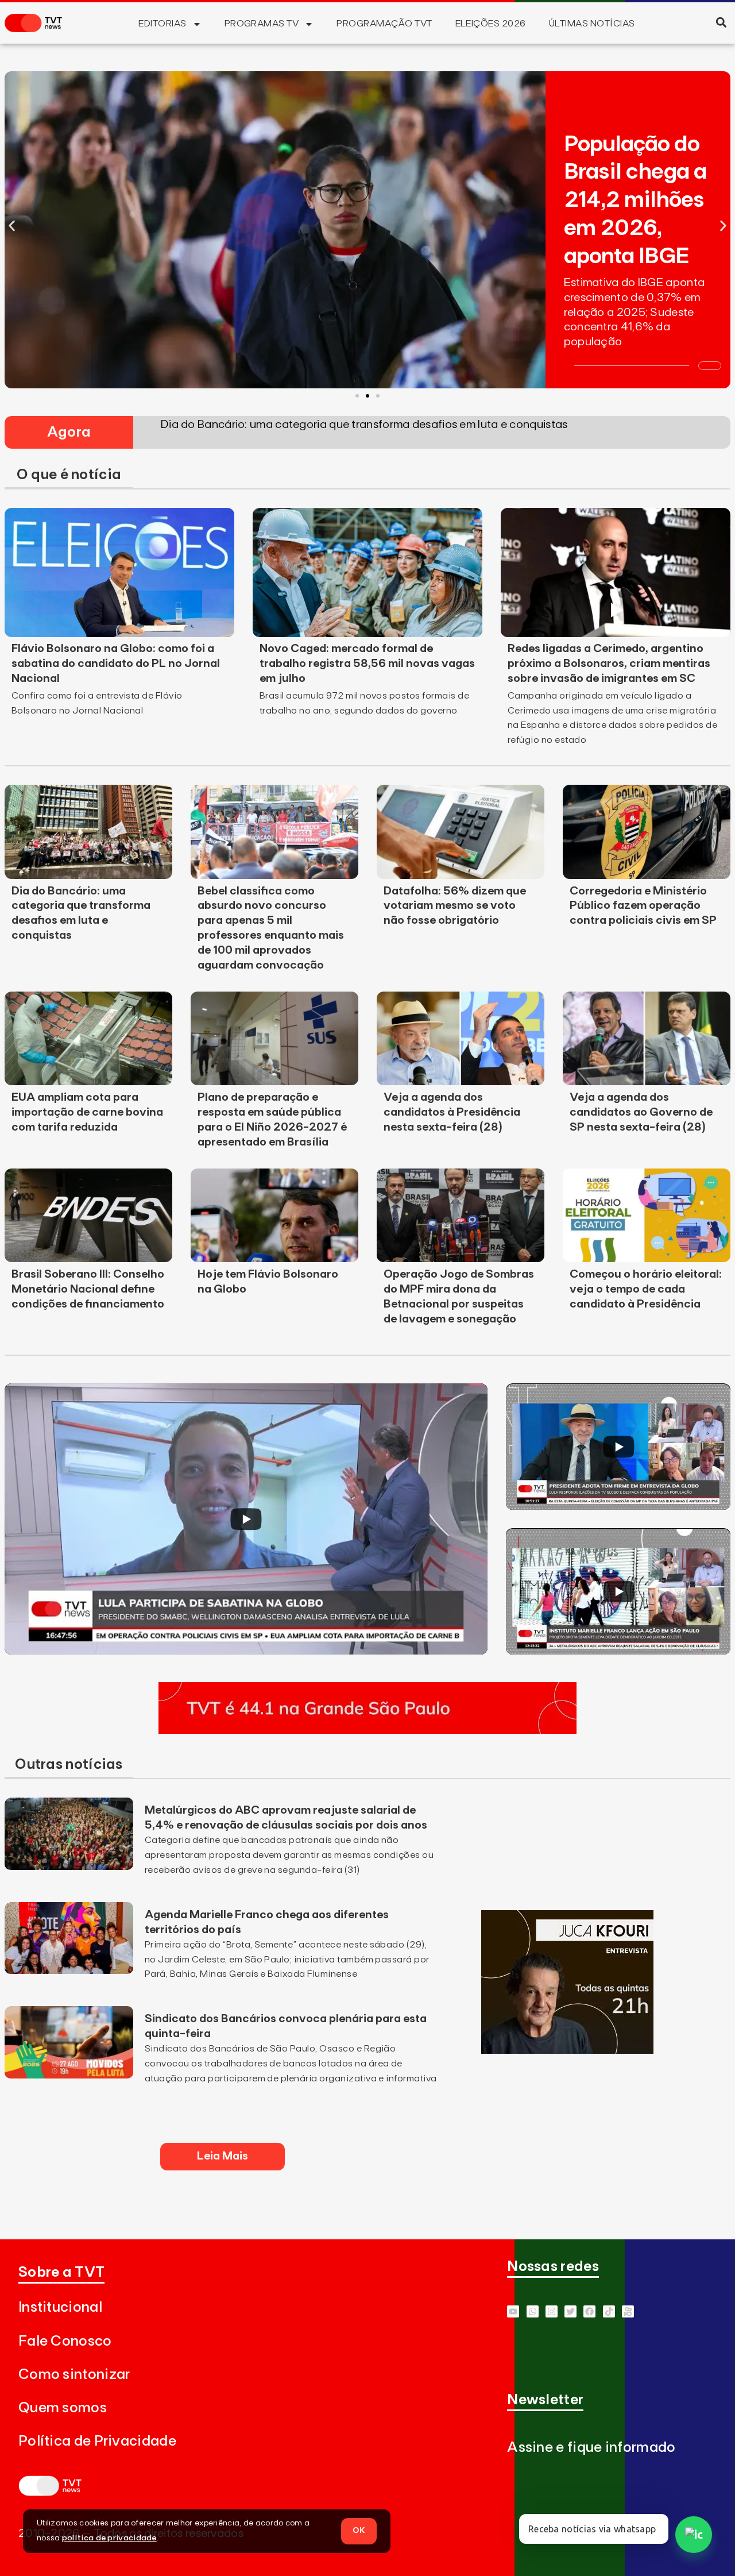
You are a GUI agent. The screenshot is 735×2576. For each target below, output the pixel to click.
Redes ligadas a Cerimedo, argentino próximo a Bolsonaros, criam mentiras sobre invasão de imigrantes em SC (609, 664)
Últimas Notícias (592, 24)
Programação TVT (384, 24)
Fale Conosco (65, 2341)
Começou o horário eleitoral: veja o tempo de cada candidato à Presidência (646, 1289)
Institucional (60, 2307)
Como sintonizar (74, 2375)
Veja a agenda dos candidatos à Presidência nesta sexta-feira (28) (452, 1112)
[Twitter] (570, 2311)
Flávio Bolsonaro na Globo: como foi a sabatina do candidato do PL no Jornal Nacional (116, 664)
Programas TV (262, 24)
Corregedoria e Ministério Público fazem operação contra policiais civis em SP (643, 906)
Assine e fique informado (591, 2448)
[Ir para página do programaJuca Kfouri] (567, 2050)
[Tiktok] (609, 2311)
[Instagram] (552, 2311)
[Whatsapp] (533, 2311)
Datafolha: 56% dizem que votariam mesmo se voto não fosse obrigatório (455, 906)
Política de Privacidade (97, 2441)
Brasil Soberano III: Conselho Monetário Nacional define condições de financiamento (88, 1289)
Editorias (162, 24)
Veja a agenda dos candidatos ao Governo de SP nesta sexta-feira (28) (641, 1112)
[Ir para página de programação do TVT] (367, 1730)
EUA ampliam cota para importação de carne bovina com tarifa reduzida (87, 1112)
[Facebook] (589, 2311)
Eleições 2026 (491, 24)
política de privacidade (109, 2538)
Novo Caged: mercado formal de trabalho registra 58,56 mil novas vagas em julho (367, 664)
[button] (721, 22)
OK (359, 2531)
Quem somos (63, 2408)
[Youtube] (513, 2311)
